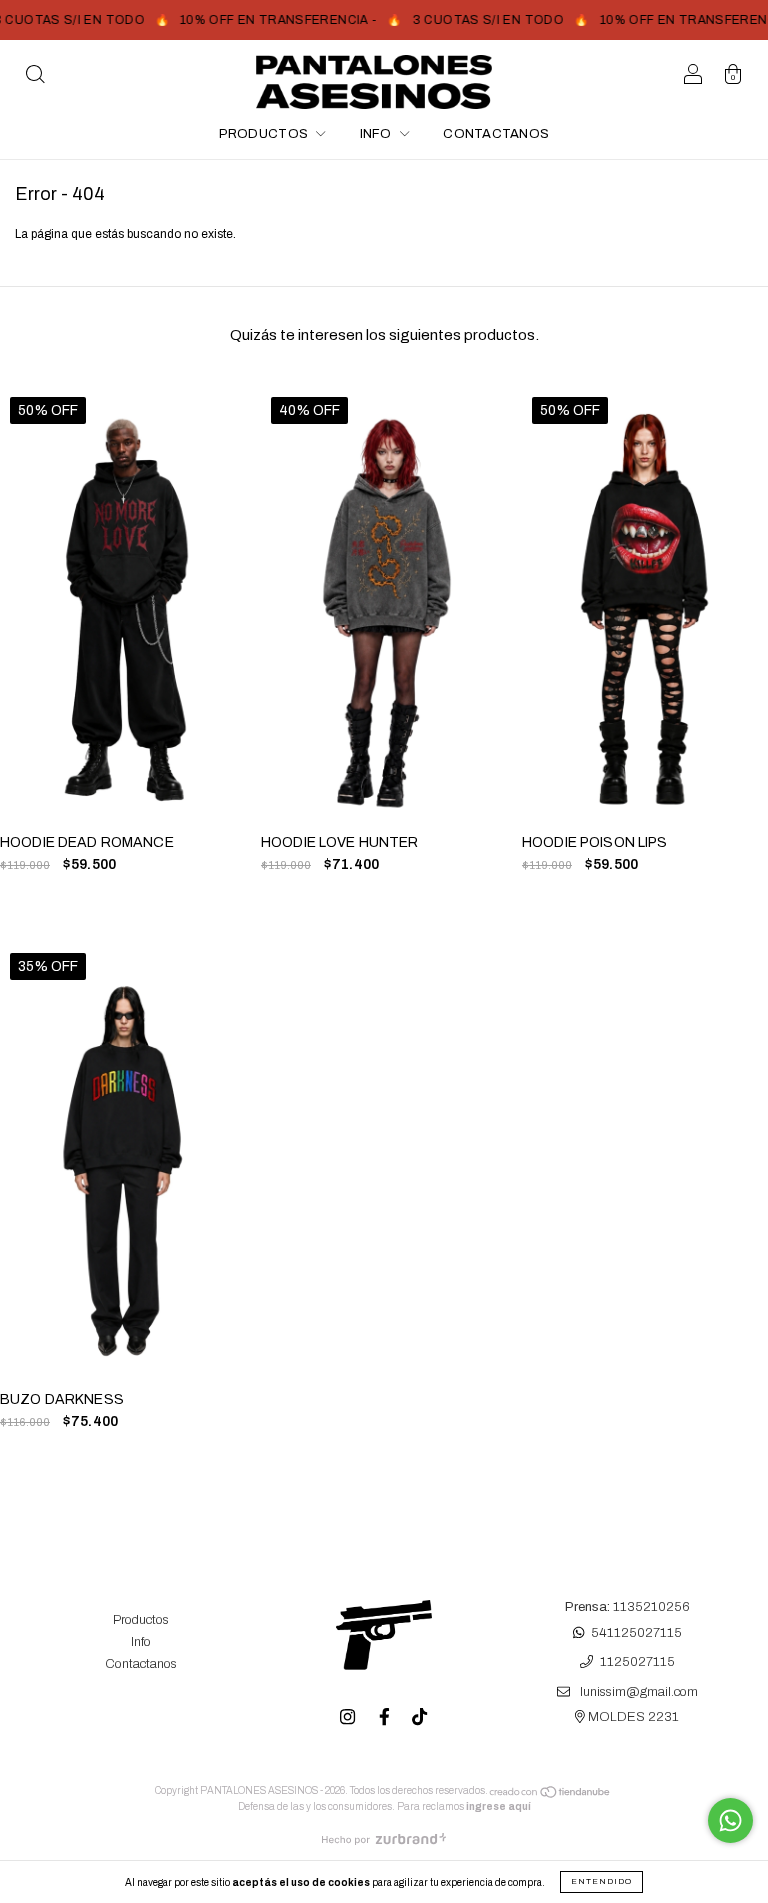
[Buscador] (35, 78)
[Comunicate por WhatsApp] (730, 1820)
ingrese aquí (498, 1806)
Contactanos (496, 134)
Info (377, 134)
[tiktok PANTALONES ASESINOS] (419, 1717)
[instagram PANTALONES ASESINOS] (349, 1717)
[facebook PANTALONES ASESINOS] (386, 1717)
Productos (265, 134)
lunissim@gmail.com (639, 1692)
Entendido (601, 1881)
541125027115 (636, 1633)
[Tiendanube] (550, 1795)
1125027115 (637, 1663)
